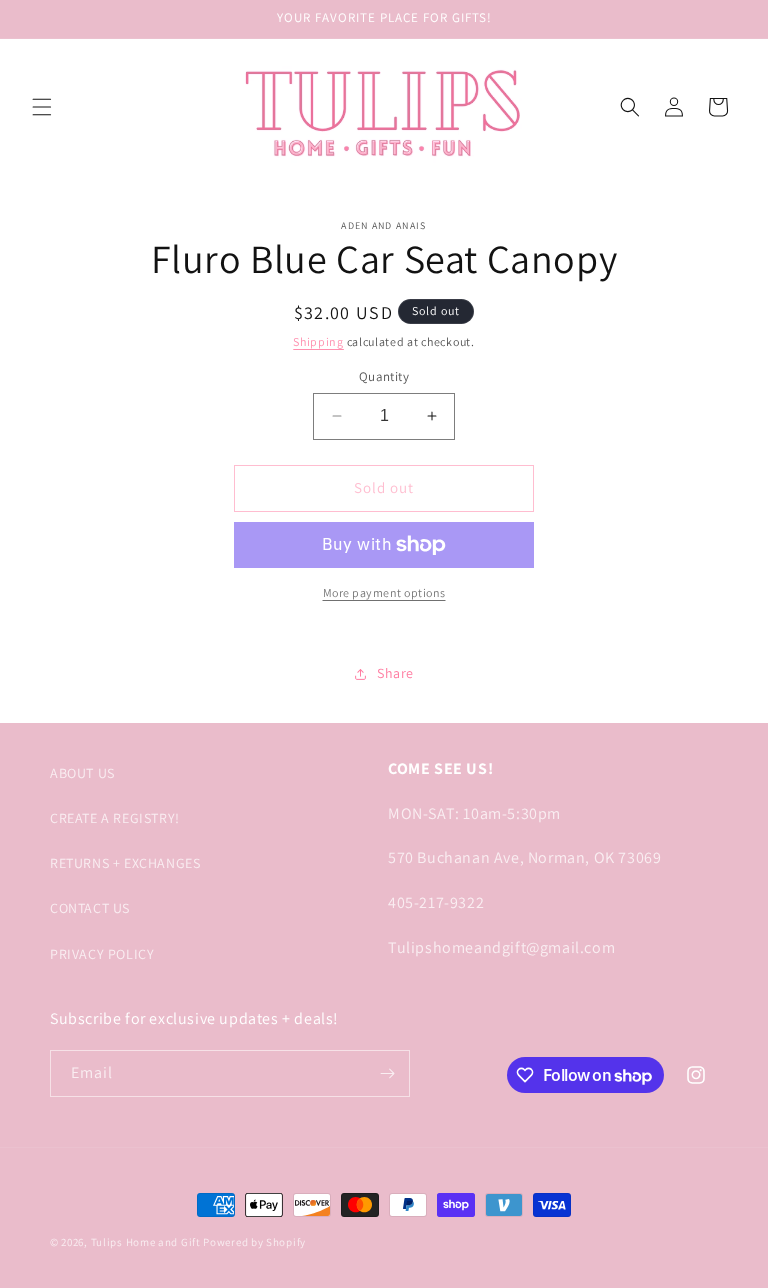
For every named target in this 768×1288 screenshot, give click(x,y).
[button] (42, 107)
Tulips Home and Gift (146, 1242)
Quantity (384, 376)
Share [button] (395, 673)
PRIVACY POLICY (102, 954)
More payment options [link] (384, 592)
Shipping (318, 341)
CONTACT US (90, 908)
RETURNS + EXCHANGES (125, 863)
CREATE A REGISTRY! (115, 818)
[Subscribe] (387, 1073)
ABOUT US (82, 773)
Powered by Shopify (254, 1242)
